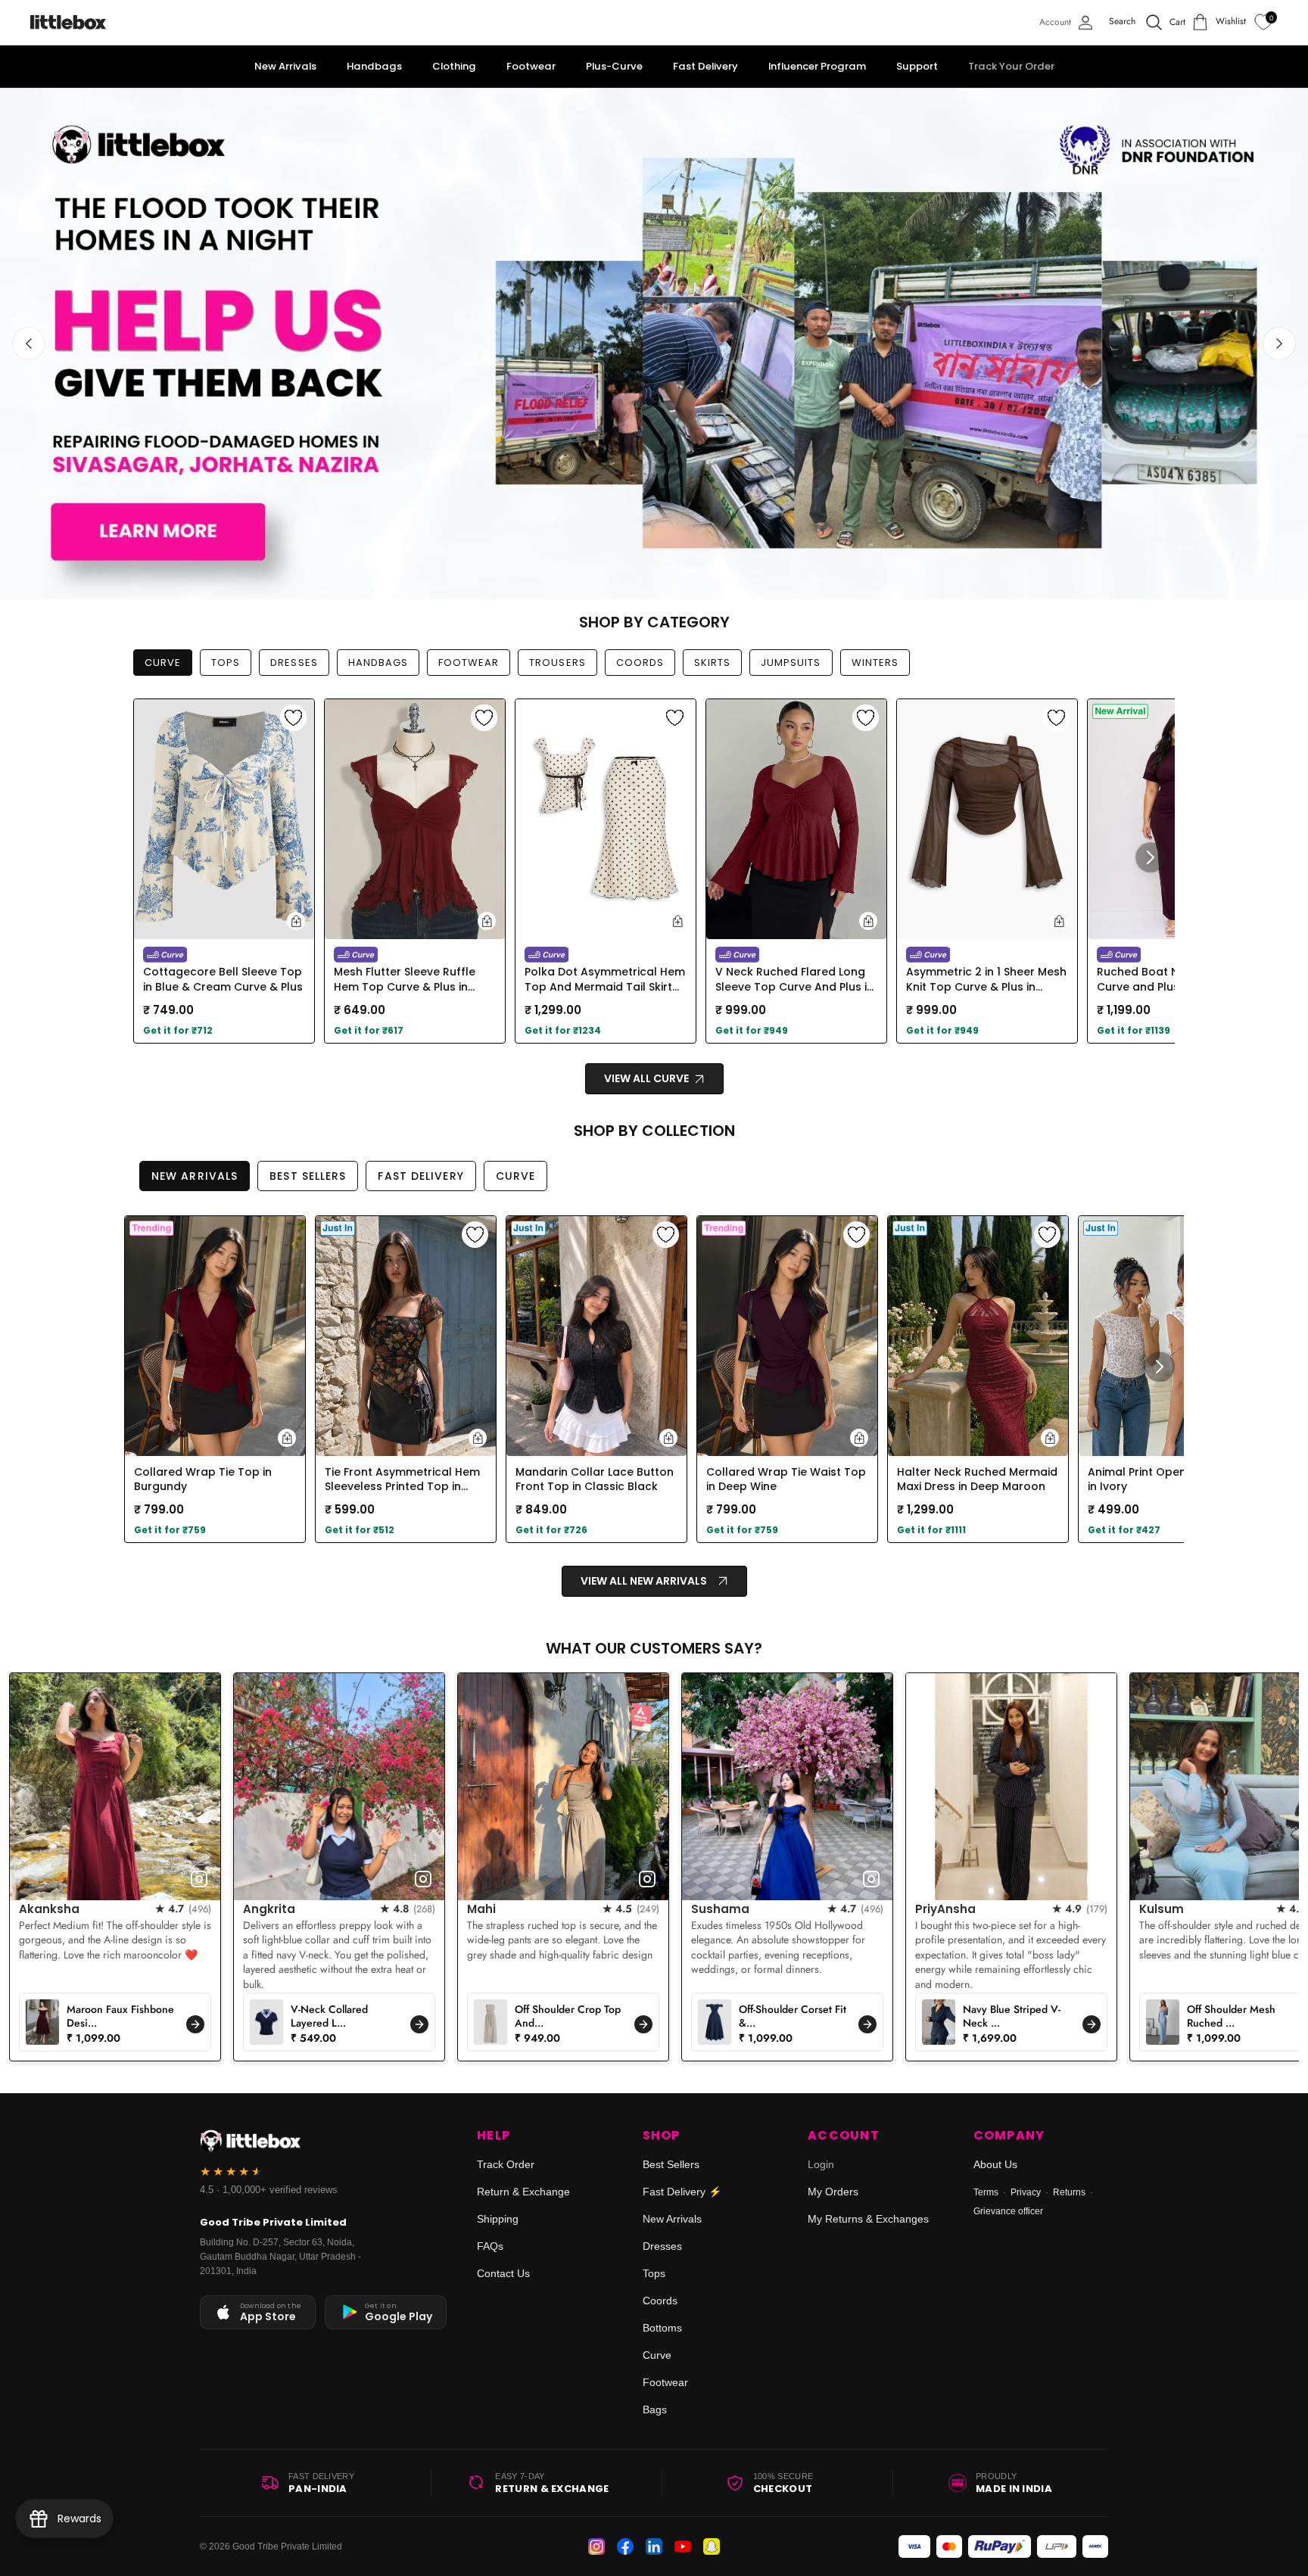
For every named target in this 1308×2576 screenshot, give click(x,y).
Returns (1069, 2192)
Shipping (498, 2219)
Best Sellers (671, 2164)
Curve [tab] (163, 663)
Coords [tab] (640, 663)
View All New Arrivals (644, 1581)
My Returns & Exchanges (868, 2219)
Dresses (662, 2246)
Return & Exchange (523, 2192)
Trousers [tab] (557, 663)
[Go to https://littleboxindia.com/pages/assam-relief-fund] (654, 344)
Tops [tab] (226, 663)
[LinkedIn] (654, 2546)
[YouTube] (683, 2546)
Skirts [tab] (712, 663)
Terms (986, 2192)
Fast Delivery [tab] (420, 1176)
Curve (657, 2355)
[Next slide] (1279, 344)
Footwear (665, 2382)
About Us (995, 2164)
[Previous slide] (29, 344)
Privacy (1026, 2192)
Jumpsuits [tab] (791, 663)
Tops (654, 2273)
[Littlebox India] (68, 22)
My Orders (833, 2192)
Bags (655, 2410)
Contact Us (503, 2273)
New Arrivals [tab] (195, 1176)
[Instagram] (596, 2546)
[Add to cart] (296, 921)
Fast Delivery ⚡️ (682, 2192)
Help (494, 2136)
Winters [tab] (875, 663)
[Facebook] (625, 2546)
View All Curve (648, 1078)
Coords (660, 2301)
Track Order (506, 2164)
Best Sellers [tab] (308, 1176)
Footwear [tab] (469, 663)
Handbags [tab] (378, 663)
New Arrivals (672, 2219)
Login (821, 2164)
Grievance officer (1008, 2211)
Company (1009, 2136)
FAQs (490, 2246)
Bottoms (662, 2328)
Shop (662, 2136)
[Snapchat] (712, 2546)
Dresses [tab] (294, 663)
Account (844, 2136)
